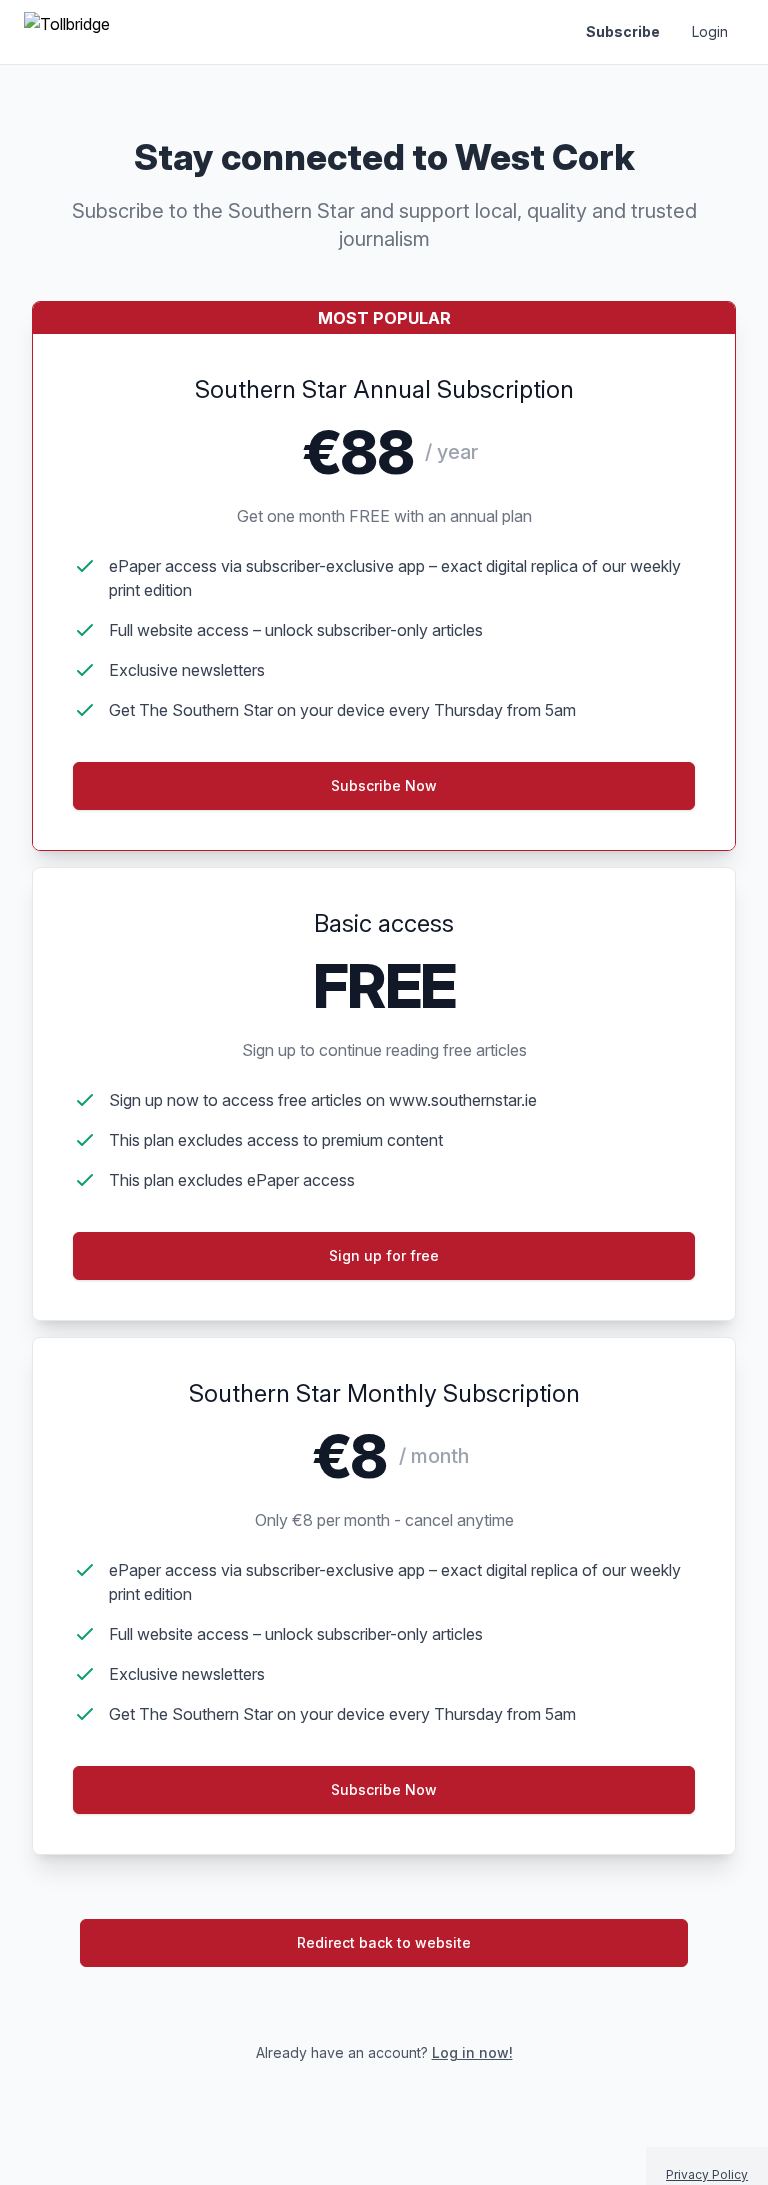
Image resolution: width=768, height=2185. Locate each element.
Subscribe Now (384, 1789)
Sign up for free (384, 1255)
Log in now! (472, 2052)
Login (710, 31)
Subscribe (623, 31)
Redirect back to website (384, 1942)
